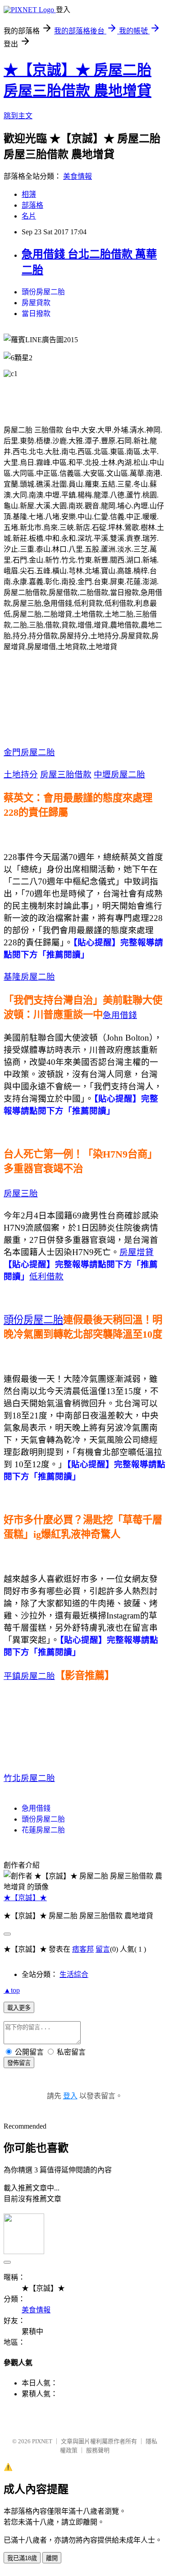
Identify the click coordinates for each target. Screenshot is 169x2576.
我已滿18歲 (22, 2558)
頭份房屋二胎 (43, 292)
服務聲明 (98, 2450)
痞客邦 (83, 1949)
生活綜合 (74, 1974)
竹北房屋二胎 (29, 1778)
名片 (29, 216)
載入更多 (19, 2008)
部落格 (32, 205)
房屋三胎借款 (66, 774)
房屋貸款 (36, 303)
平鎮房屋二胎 (29, 1676)
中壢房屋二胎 (119, 774)
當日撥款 (36, 314)
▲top (12, 1990)
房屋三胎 (21, 1193)
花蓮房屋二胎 (43, 1830)
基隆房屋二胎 (29, 977)
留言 (103, 1949)
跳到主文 (18, 116)
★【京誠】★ (25, 1898)
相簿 (29, 194)
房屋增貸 (137, 1252)
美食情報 (78, 176)
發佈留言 (19, 2063)
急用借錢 (120, 1015)
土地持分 (21, 774)
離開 (52, 2558)
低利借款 (46, 1276)
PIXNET (42, 2441)
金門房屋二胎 (29, 752)
